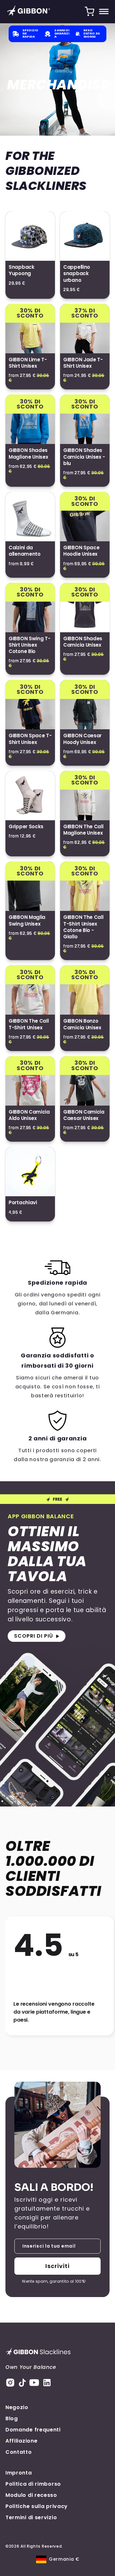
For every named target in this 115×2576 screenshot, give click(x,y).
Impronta (19, 2473)
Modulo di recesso (31, 2495)
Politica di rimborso (33, 2484)
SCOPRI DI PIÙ (34, 1636)
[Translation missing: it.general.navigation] (104, 11)
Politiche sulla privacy (37, 2506)
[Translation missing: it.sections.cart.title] (89, 11)
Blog (12, 2418)
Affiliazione (21, 2441)
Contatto (19, 2452)
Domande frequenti (33, 2430)
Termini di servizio (31, 2517)
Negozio (17, 2407)
